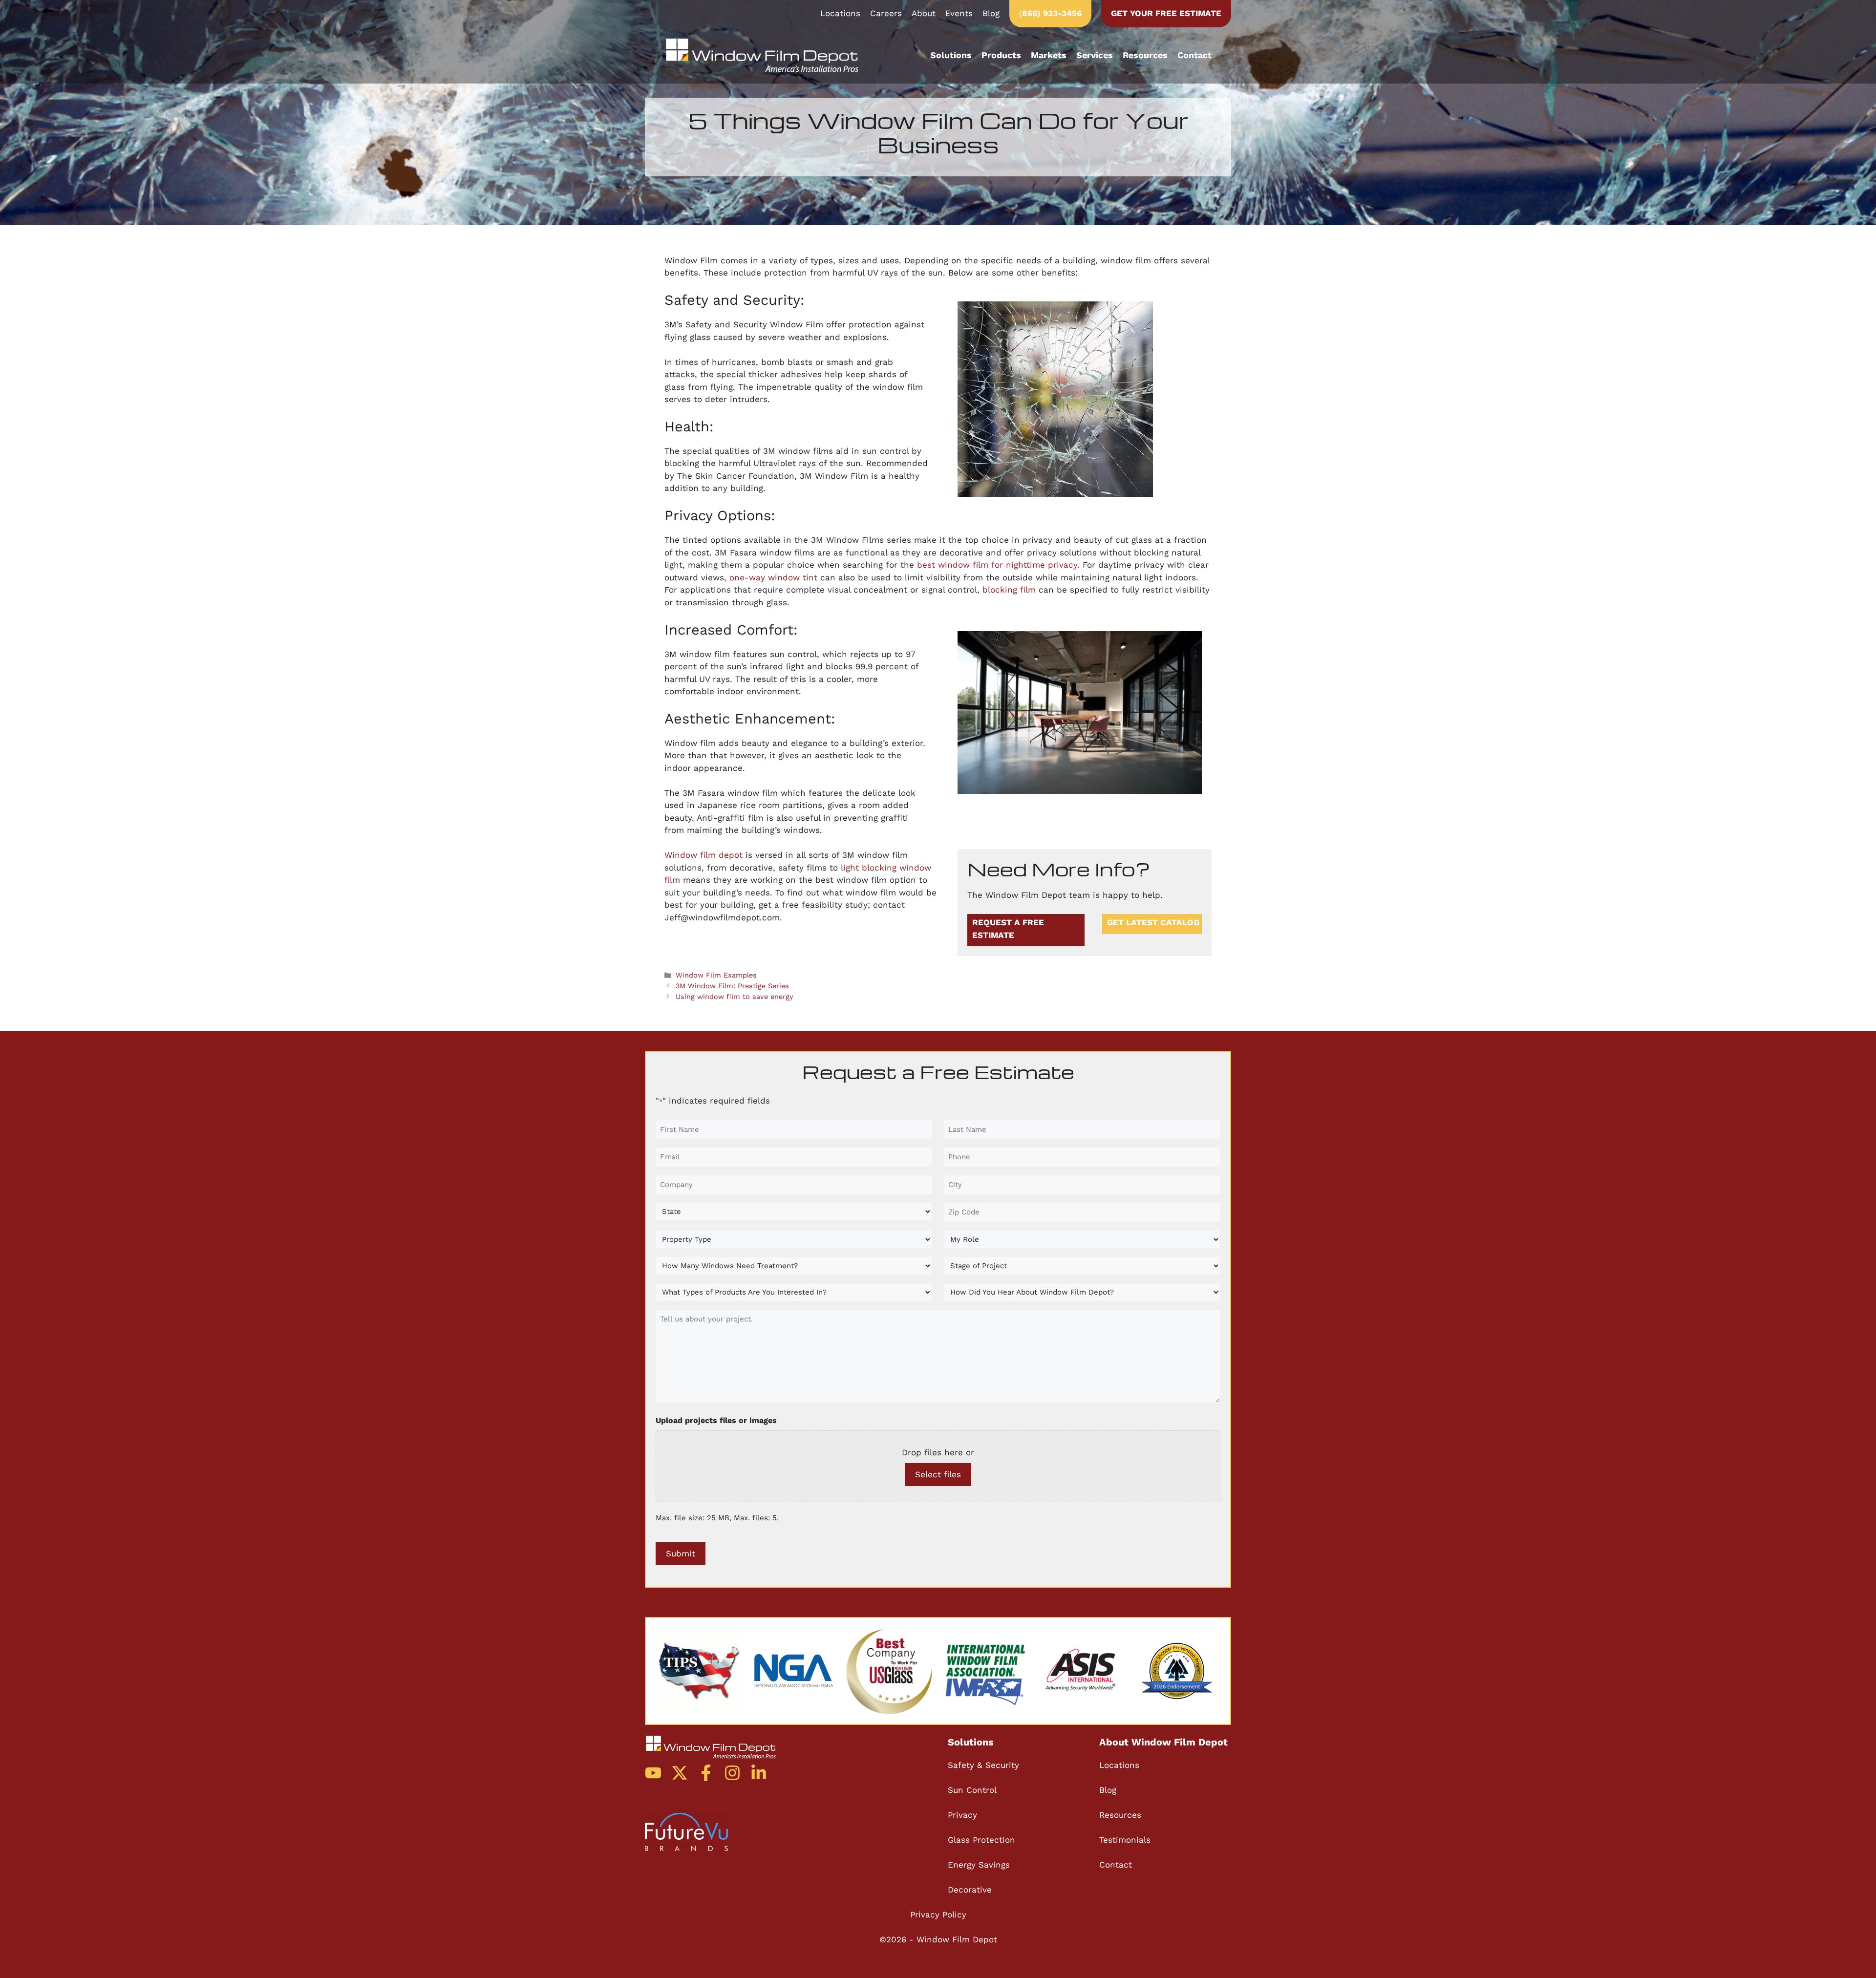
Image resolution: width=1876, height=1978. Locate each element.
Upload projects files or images (716, 1420)
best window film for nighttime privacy (997, 565)
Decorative (970, 1890)
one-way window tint (773, 577)
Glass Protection (981, 1840)
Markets (1049, 55)
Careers (886, 13)
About (924, 13)
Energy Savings (979, 1865)
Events (959, 13)
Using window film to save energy (734, 997)
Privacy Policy (938, 1914)
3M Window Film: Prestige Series (732, 986)
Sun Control (972, 1790)
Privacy (962, 1815)
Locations (840, 13)
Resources (1145, 55)
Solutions (951, 55)
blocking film (1009, 590)
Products (1001, 55)
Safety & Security (983, 1765)
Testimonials (1125, 1840)
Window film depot (703, 855)
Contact (1194, 55)
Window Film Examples (716, 975)
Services (1095, 55)
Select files (938, 1474)
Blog (991, 13)
